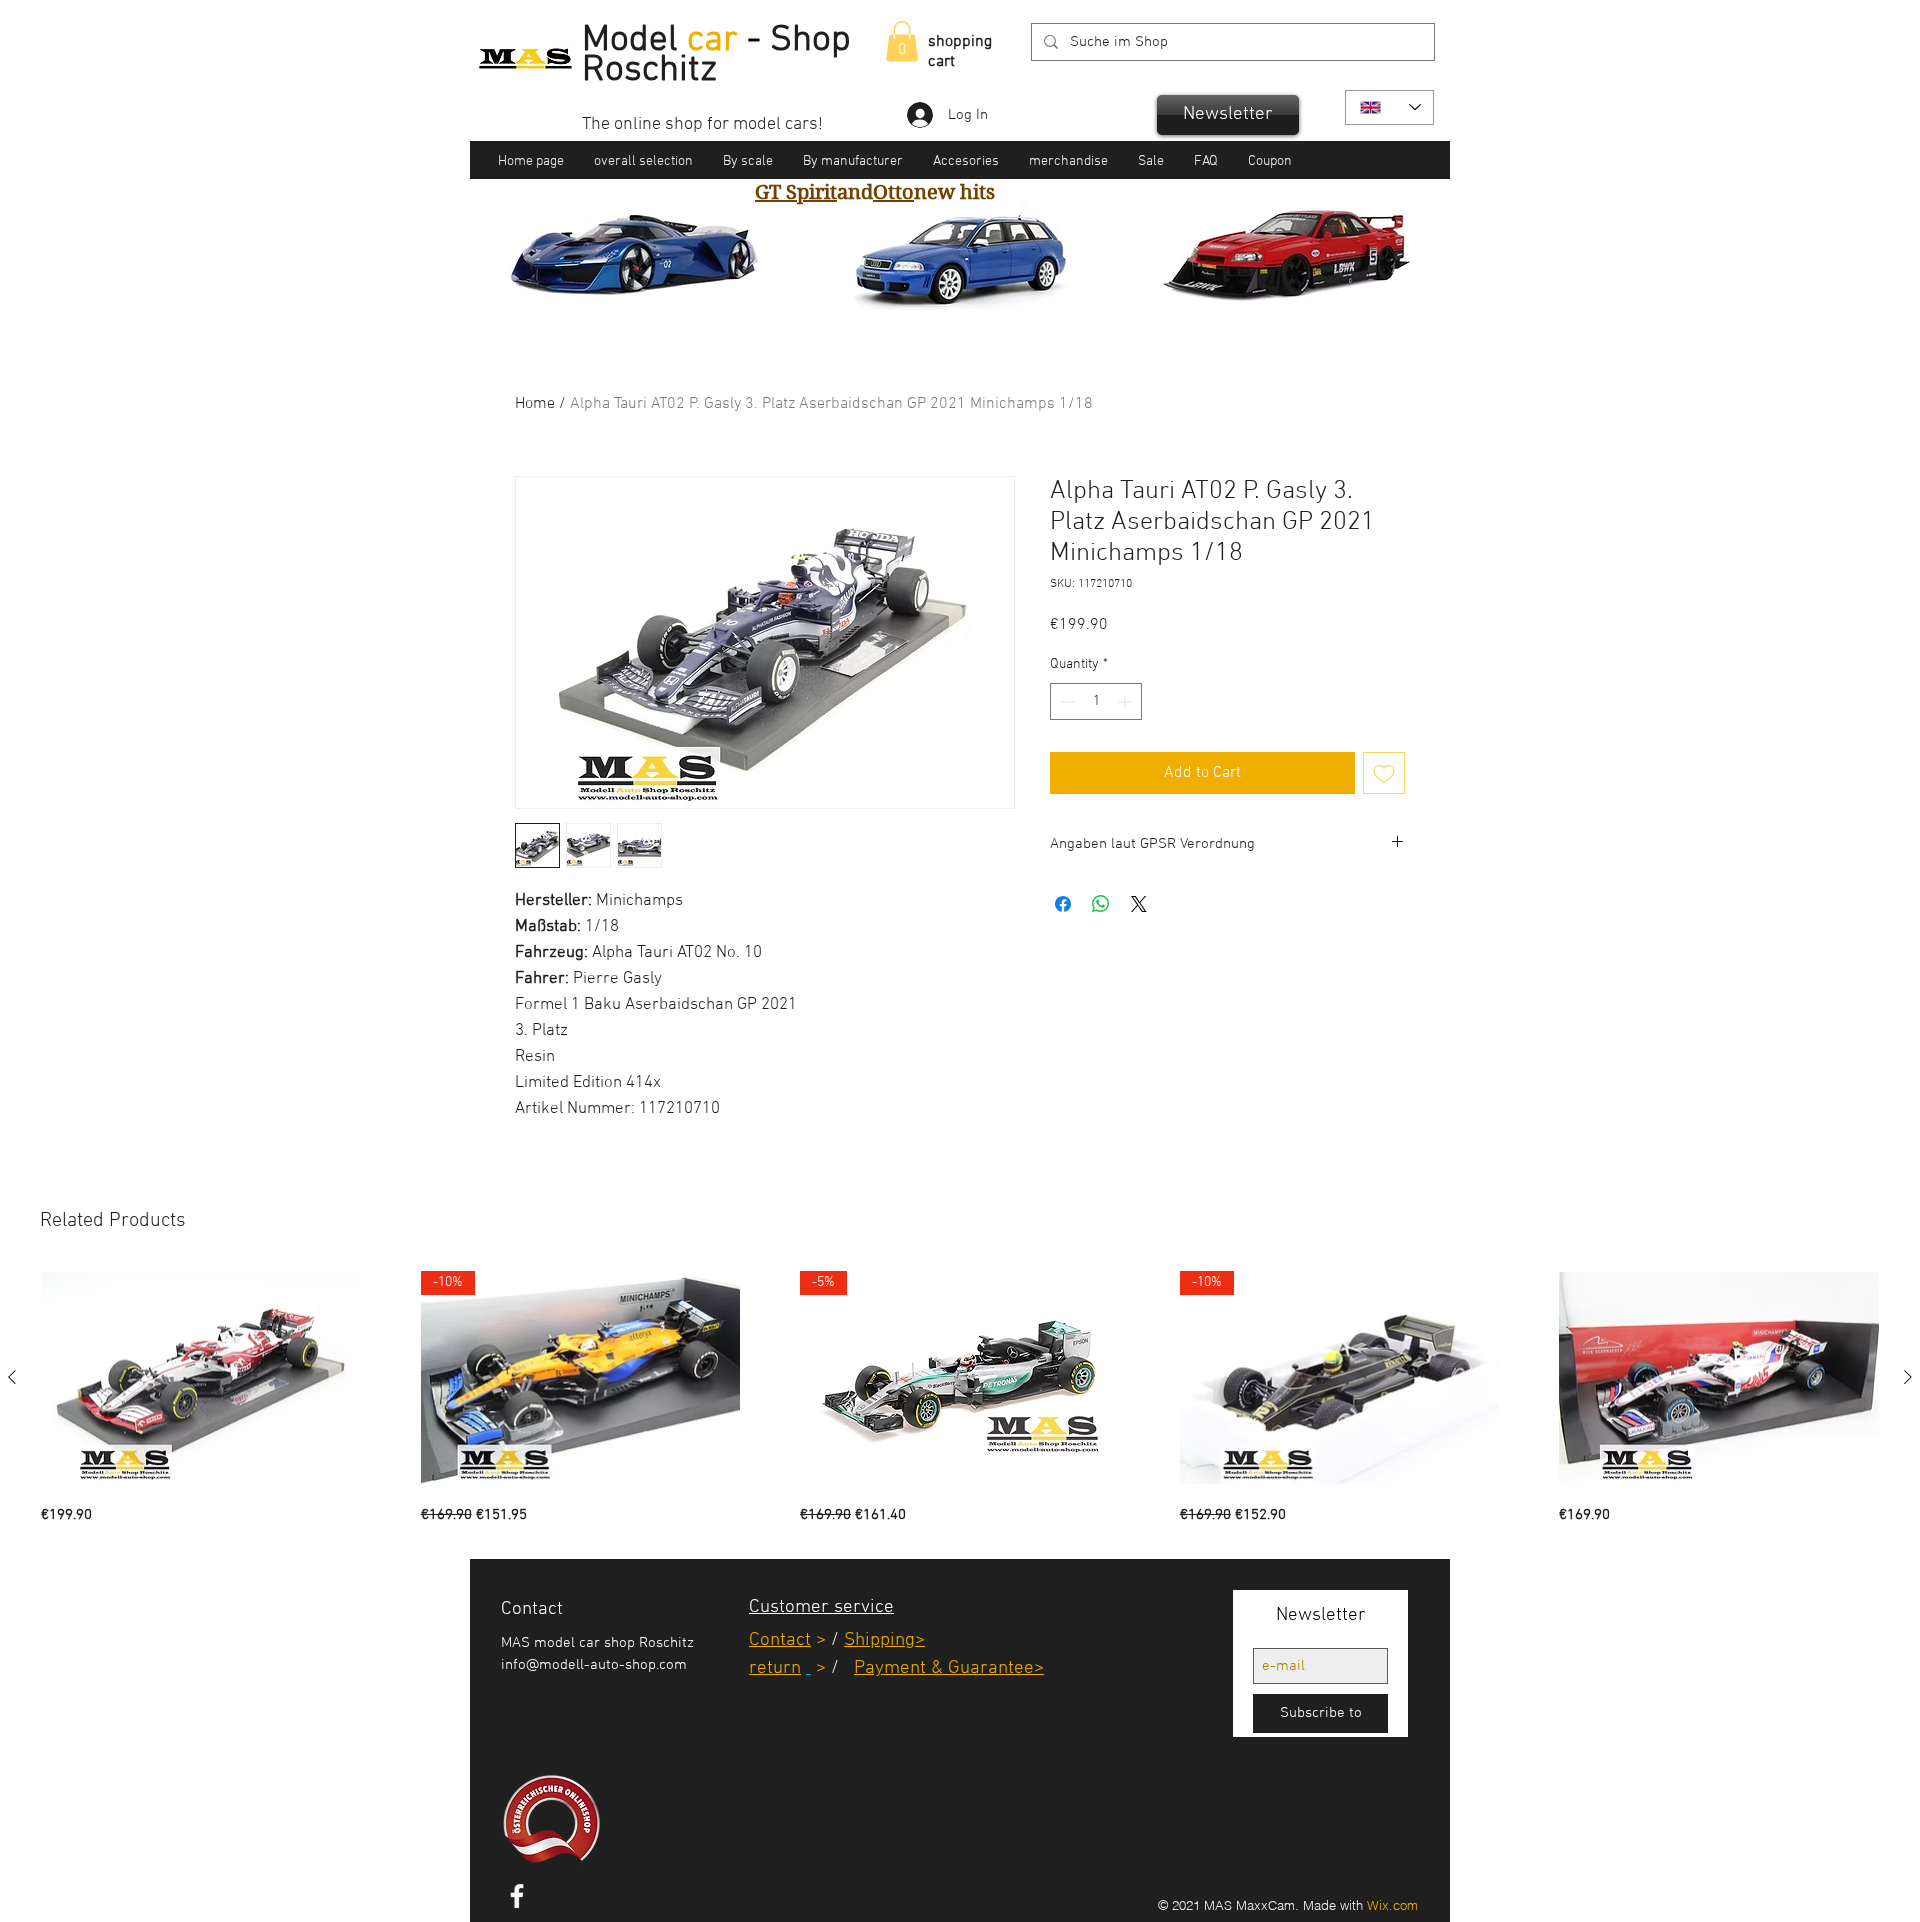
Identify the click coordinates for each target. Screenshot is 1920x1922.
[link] (902, 41)
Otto (893, 192)
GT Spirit (796, 192)
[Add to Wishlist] (1384, 773)
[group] (960, 1399)
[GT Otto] (983, 300)
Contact (780, 1640)
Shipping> (884, 1640)
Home (535, 404)
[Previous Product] (12, 1377)
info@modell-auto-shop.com (594, 1665)
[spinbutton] (1096, 701)
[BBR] (958, 300)
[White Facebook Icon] (517, 1896)
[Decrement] (1065, 701)
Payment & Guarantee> (949, 1668)
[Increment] (1126, 701)
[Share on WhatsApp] (1101, 904)
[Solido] (935, 300)
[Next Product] (1908, 1377)
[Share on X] (1139, 904)
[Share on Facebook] (1063, 904)
